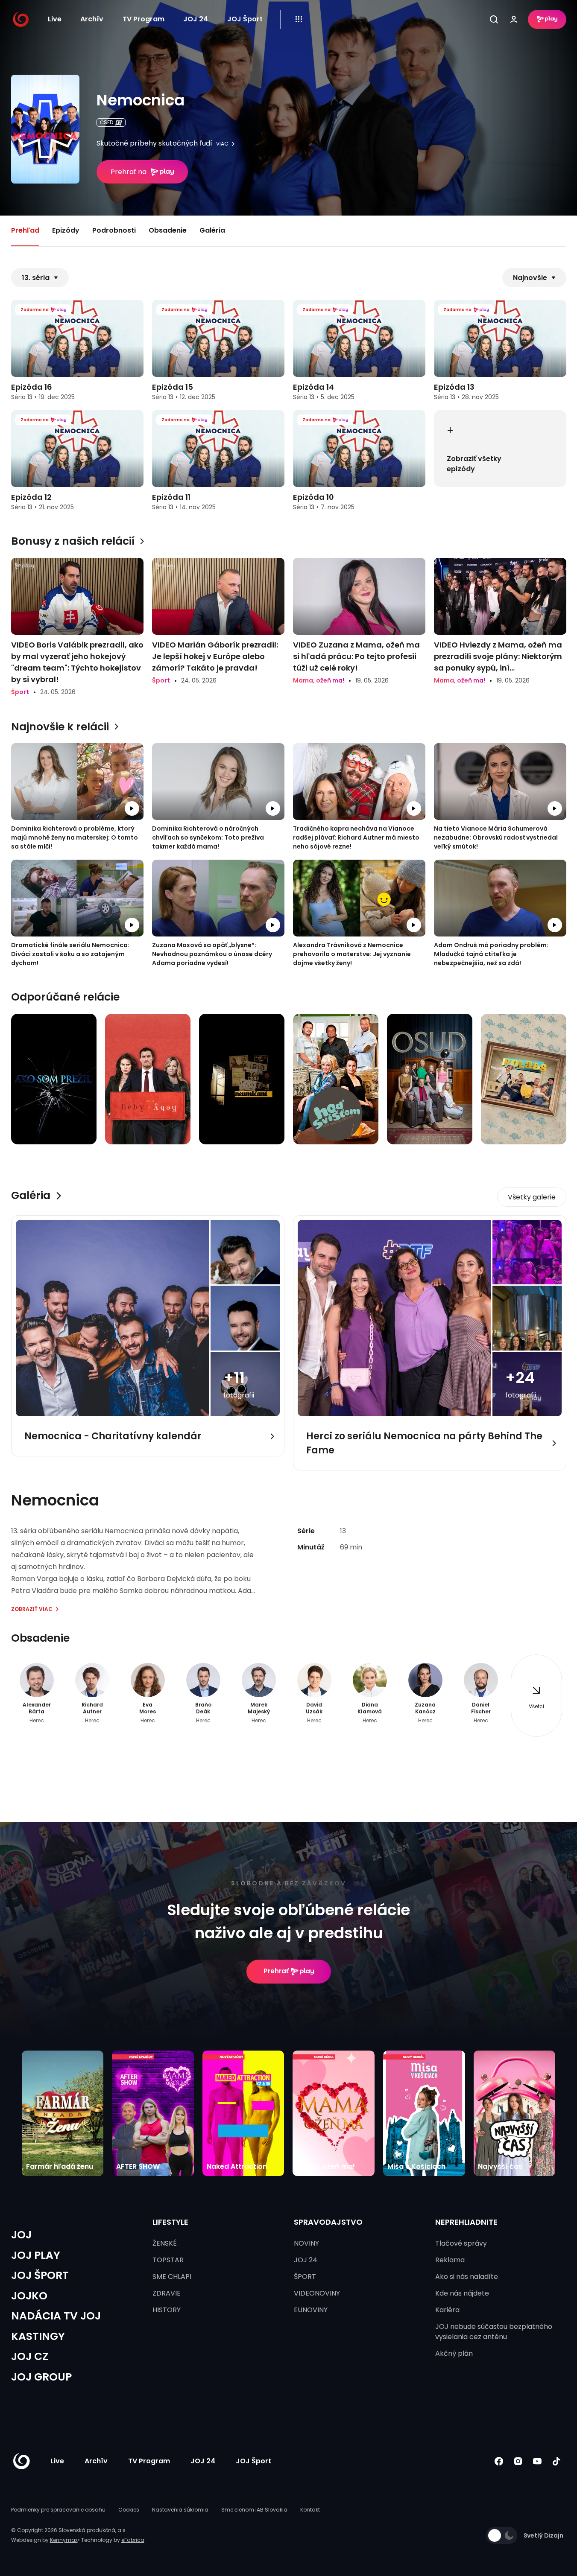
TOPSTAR (168, 2260)
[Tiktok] (557, 2461)
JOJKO (29, 2296)
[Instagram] (518, 2461)
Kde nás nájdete (462, 2293)
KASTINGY (38, 2336)
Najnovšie (530, 278)
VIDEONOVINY (317, 2293)
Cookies (129, 2510)
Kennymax (64, 2540)
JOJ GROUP (41, 2377)
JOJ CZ (30, 2356)
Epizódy (66, 230)
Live (55, 19)
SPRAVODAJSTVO (328, 2222)
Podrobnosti (114, 230)
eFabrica (133, 2540)
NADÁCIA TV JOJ (56, 2316)
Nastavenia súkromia (180, 2510)
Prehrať (276, 1971)
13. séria (36, 278)
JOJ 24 (196, 19)
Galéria (212, 230)
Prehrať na (129, 172)
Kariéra (447, 2310)
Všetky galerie (532, 1197)
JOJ (21, 2235)
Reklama (450, 2260)
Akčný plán (454, 2353)
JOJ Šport (245, 19)
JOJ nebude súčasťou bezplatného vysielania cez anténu (494, 2332)
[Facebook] (499, 2461)
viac (222, 144)
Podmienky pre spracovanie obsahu (58, 2510)
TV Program (144, 19)
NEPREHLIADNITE (466, 2222)
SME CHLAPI (172, 2277)
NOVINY (306, 2243)
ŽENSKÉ (165, 2243)
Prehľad (25, 230)
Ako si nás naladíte (467, 2277)
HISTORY (167, 2310)
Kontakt (310, 2510)
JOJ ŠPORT (40, 2275)
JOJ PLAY (36, 2255)
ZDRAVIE (167, 2293)
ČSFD (107, 122)
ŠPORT (305, 2277)
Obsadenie (168, 230)
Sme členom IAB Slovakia (254, 2510)
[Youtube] (537, 2461)
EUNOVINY (311, 2310)
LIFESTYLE (170, 2222)
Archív (92, 19)
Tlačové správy (461, 2243)
